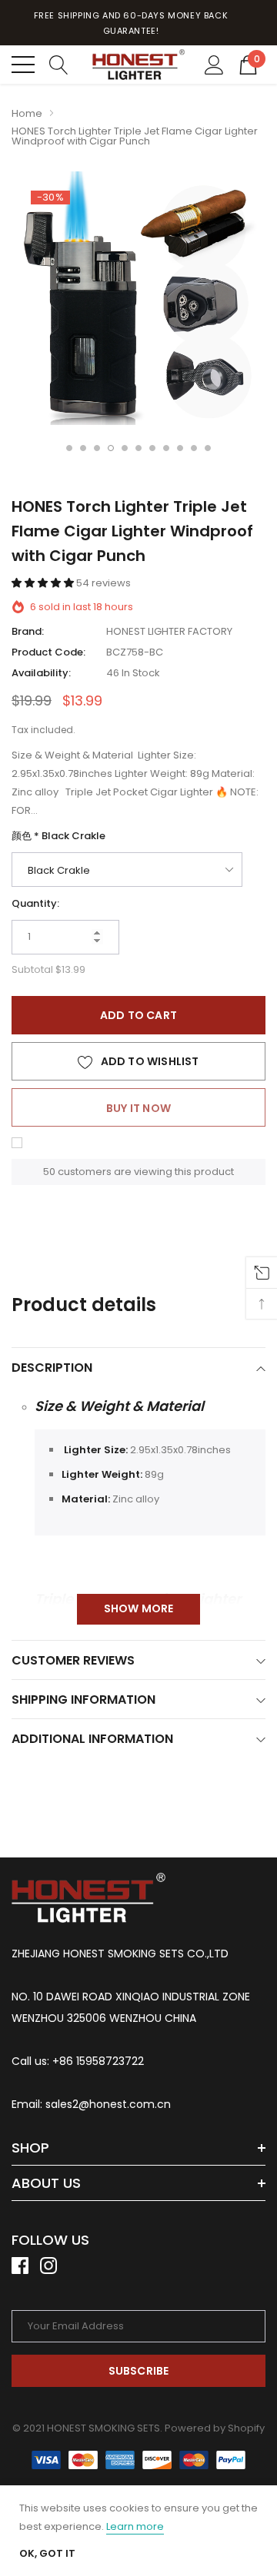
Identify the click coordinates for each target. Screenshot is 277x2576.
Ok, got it (47, 2553)
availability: (41, 673)
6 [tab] (138, 448)
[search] (59, 64)
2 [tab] (83, 448)
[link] (88, 1898)
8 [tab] (166, 448)
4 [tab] (111, 448)
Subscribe (139, 2371)
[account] (214, 64)
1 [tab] (69, 448)
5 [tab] (125, 448)
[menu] (23, 65)
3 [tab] (97, 448)
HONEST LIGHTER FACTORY (169, 631)
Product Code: (48, 652)
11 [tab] (208, 448)
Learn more (135, 2526)
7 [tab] (152, 448)
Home (27, 113)
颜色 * (58, 836)
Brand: (28, 631)
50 (49, 1172)
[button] (44, 583)
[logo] (138, 64)
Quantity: (35, 903)
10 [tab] (194, 448)
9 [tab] (180, 448)
